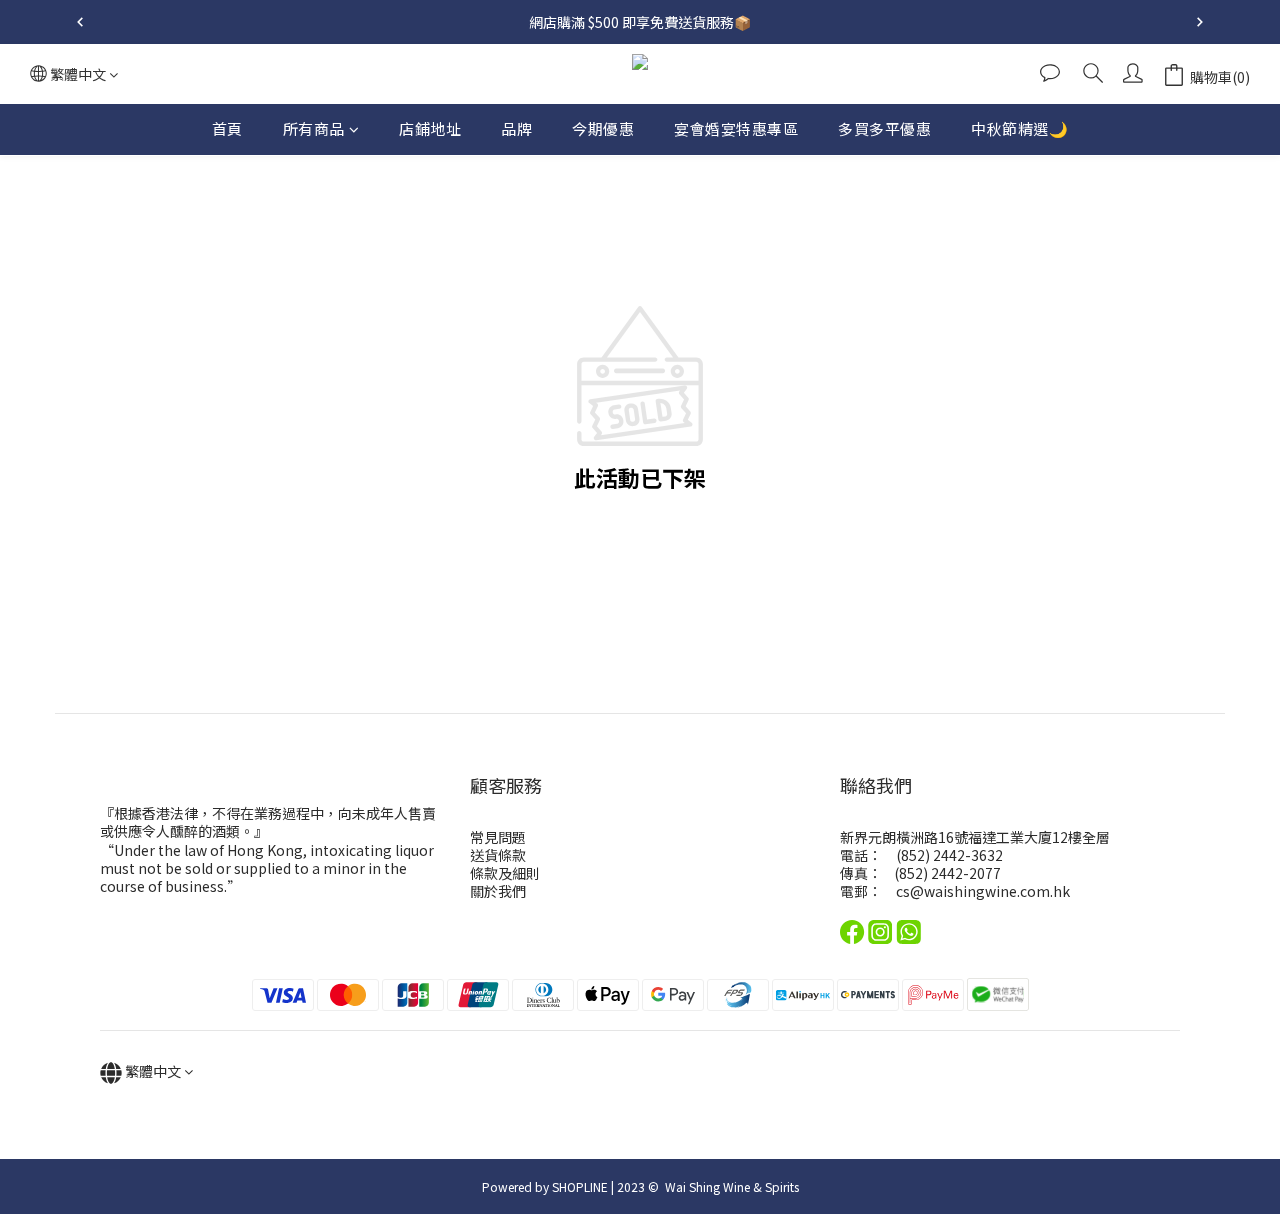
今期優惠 (603, 128)
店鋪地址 (430, 128)
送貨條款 (498, 855)
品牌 (516, 128)
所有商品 (314, 128)
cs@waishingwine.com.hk (983, 891)
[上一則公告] (80, 22)
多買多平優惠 (884, 128)
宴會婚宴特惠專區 (736, 128)
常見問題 (498, 837)
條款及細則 (505, 873)
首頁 (227, 128)
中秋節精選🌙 (1019, 128)
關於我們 (498, 891)
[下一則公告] (1200, 22)
